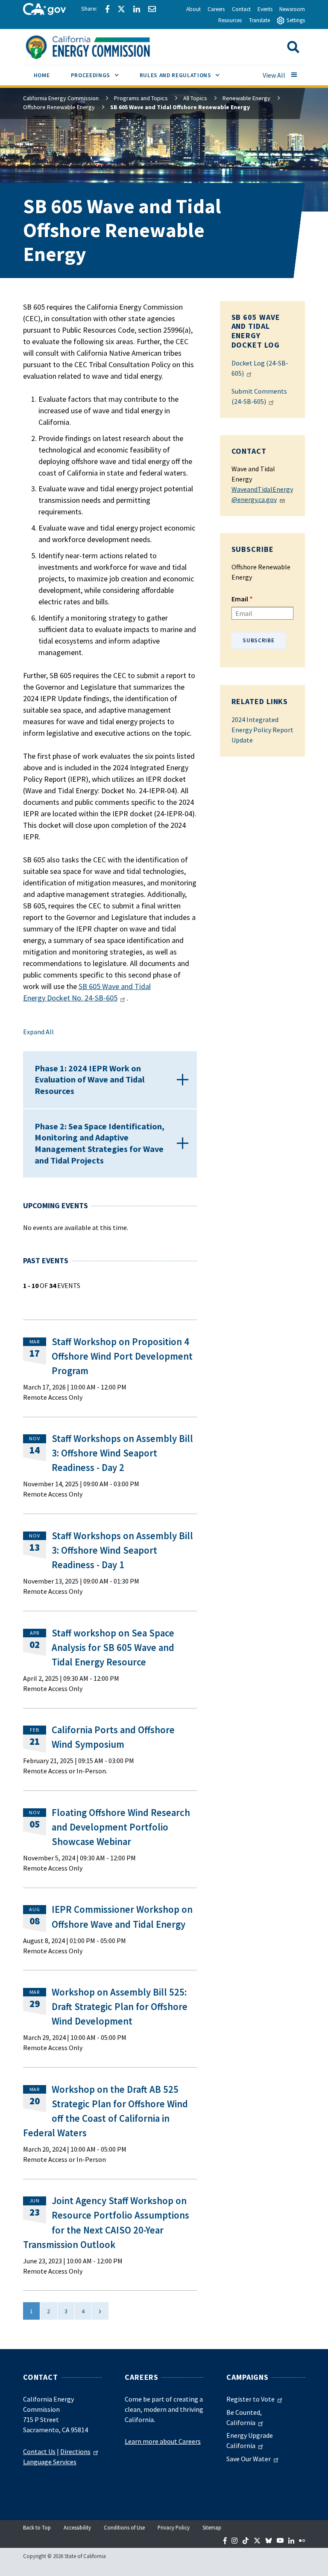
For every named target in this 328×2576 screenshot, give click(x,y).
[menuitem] (42, 77)
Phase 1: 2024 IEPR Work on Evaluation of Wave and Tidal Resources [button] (89, 1079)
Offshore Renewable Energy (59, 107)
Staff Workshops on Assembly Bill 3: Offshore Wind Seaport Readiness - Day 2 (122, 1453)
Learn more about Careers (163, 2441)
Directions (75, 2451)
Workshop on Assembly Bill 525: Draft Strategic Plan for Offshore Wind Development (120, 2007)
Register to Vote (250, 2399)
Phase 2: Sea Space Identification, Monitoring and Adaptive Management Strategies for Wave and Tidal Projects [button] (100, 1143)
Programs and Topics (141, 98)
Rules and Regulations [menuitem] (185, 75)
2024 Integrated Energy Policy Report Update (262, 730)
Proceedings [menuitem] (100, 75)
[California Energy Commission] (99, 46)
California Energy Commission (61, 98)
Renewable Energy (246, 98)
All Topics (195, 98)
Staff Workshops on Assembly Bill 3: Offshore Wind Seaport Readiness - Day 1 (122, 1550)
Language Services (50, 2462)
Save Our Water (249, 2459)
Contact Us (39, 2451)
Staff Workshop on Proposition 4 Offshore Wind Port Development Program (122, 1356)
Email (240, 599)
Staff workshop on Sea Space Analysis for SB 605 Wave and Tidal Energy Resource (113, 1648)
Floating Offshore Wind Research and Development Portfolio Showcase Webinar (121, 1827)
